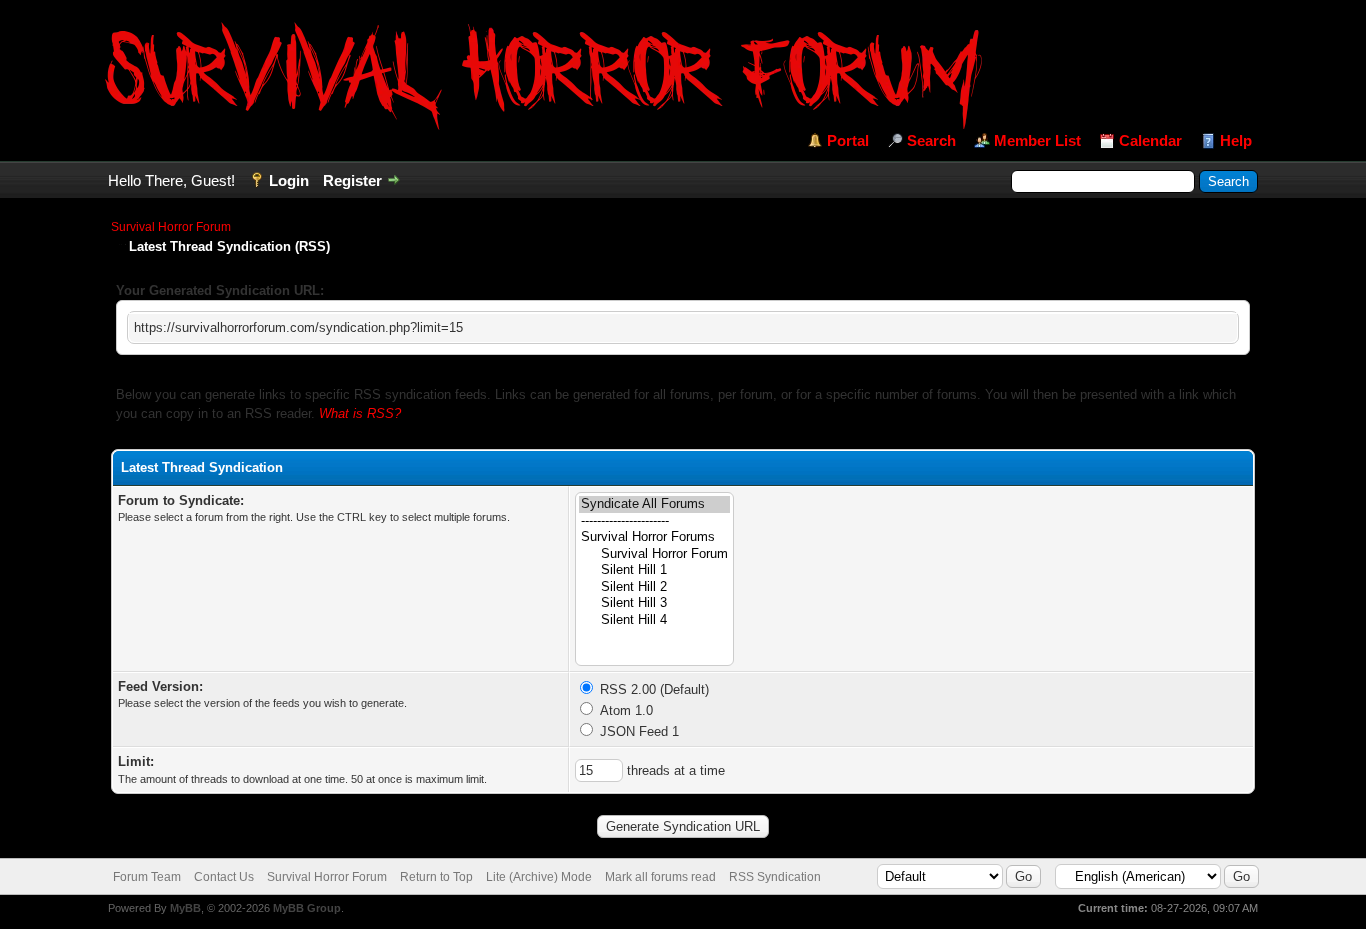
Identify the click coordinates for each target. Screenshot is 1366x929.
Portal (848, 141)
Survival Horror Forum (171, 227)
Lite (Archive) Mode (539, 877)
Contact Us (224, 877)
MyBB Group (307, 908)
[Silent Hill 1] (654, 570)
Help (1236, 141)
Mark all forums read (660, 877)
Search (931, 141)
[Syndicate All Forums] (654, 504)
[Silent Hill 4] (654, 620)
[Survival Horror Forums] (654, 537)
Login (289, 180)
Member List (1037, 141)
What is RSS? (360, 413)
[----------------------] (654, 521)
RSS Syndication (775, 877)
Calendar (1150, 141)
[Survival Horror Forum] (654, 554)
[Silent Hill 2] (654, 587)
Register (352, 180)
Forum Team (147, 877)
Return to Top (436, 877)
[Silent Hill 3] (654, 603)
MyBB (185, 908)
